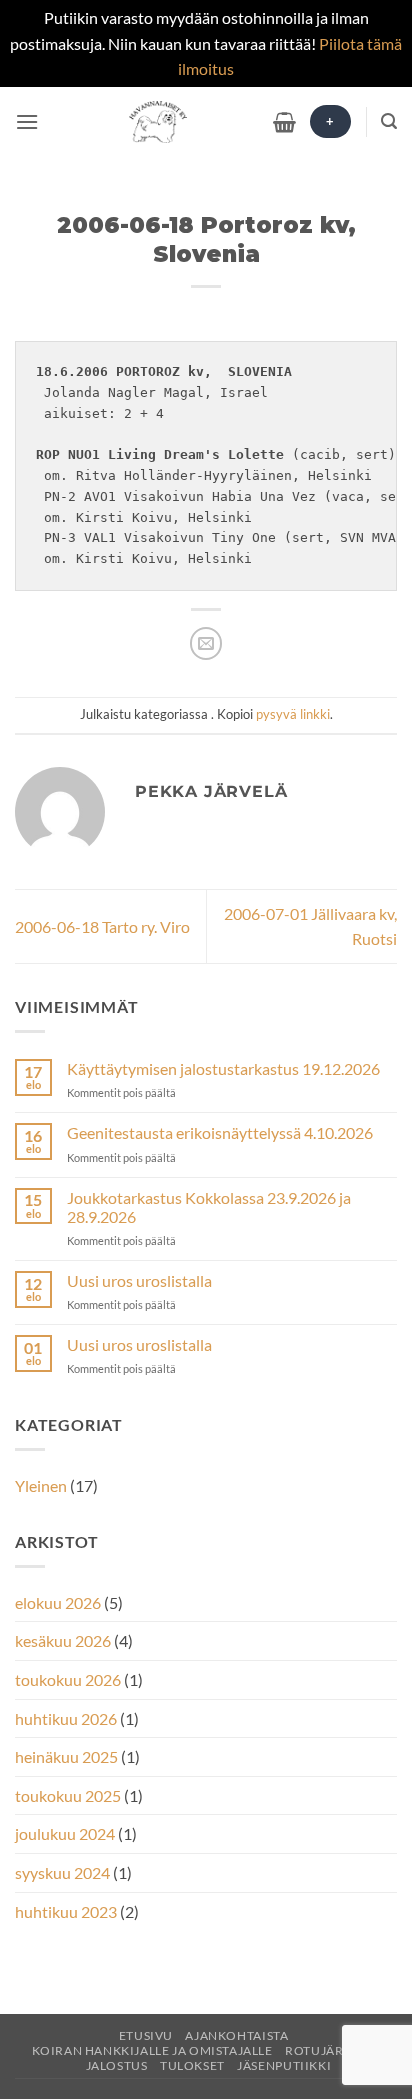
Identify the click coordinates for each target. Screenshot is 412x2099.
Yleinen (41, 1485)
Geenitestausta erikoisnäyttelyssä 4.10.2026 (220, 1132)
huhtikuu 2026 (66, 1718)
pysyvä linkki (293, 714)
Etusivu (146, 2035)
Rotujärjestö (332, 2050)
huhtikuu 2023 (66, 1911)
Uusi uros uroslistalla (139, 1280)
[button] (27, 121)
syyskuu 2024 (62, 1872)
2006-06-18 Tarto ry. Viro (102, 926)
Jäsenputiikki (284, 2065)
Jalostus (117, 2065)
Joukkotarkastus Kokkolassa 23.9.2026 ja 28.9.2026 (209, 1207)
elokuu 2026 (58, 1602)
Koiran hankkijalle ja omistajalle (152, 2050)
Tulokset (192, 2065)
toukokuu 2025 (68, 1795)
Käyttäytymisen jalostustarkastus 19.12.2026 (223, 1068)
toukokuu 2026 (68, 1679)
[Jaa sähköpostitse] (206, 643)
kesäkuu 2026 (63, 1640)
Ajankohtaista (236, 2035)
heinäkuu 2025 (66, 1756)
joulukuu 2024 (65, 1833)
